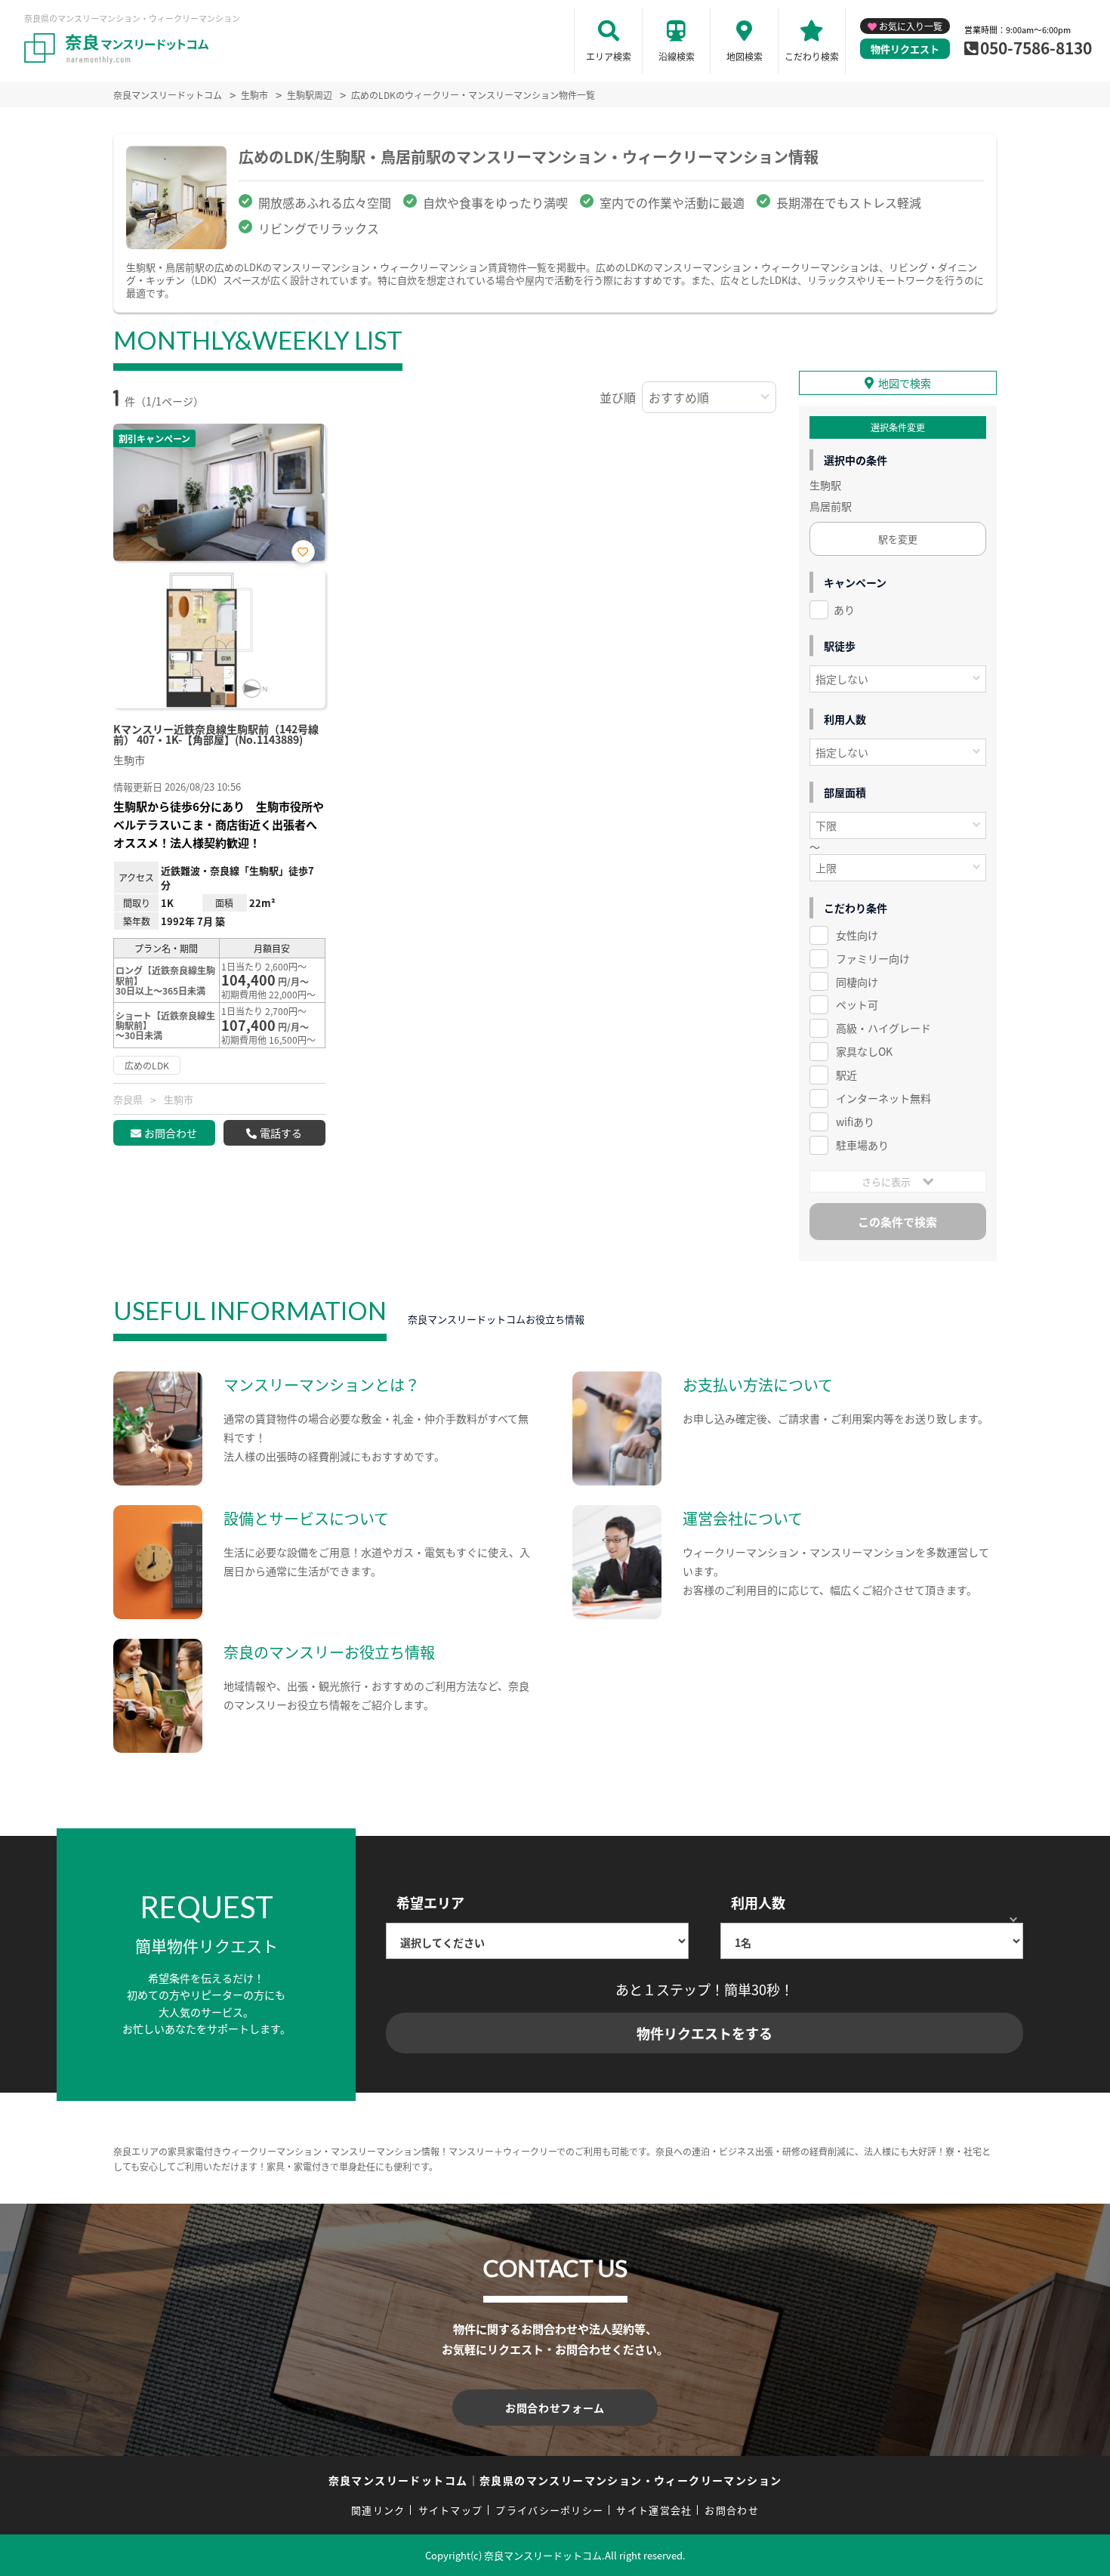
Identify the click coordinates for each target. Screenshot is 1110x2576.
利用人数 (758, 1902)
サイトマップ (451, 2510)
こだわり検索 (812, 56)
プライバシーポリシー (549, 2510)
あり (844, 609)
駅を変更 (898, 539)
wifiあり (855, 1121)
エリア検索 (609, 56)
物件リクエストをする (705, 2033)
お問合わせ (171, 1133)
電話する (281, 1133)
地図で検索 (905, 383)
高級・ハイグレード (883, 1028)
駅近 (846, 1075)
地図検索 (745, 56)
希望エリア (430, 1902)
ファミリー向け (873, 958)
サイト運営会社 (654, 2510)
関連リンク (378, 2510)
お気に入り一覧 (911, 26)
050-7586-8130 (1036, 48)
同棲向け (857, 982)
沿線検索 (677, 56)
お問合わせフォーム (555, 2408)
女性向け (857, 935)
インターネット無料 (883, 1098)
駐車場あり (862, 1145)
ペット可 (857, 1004)
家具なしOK (864, 1051)
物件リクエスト (905, 49)
